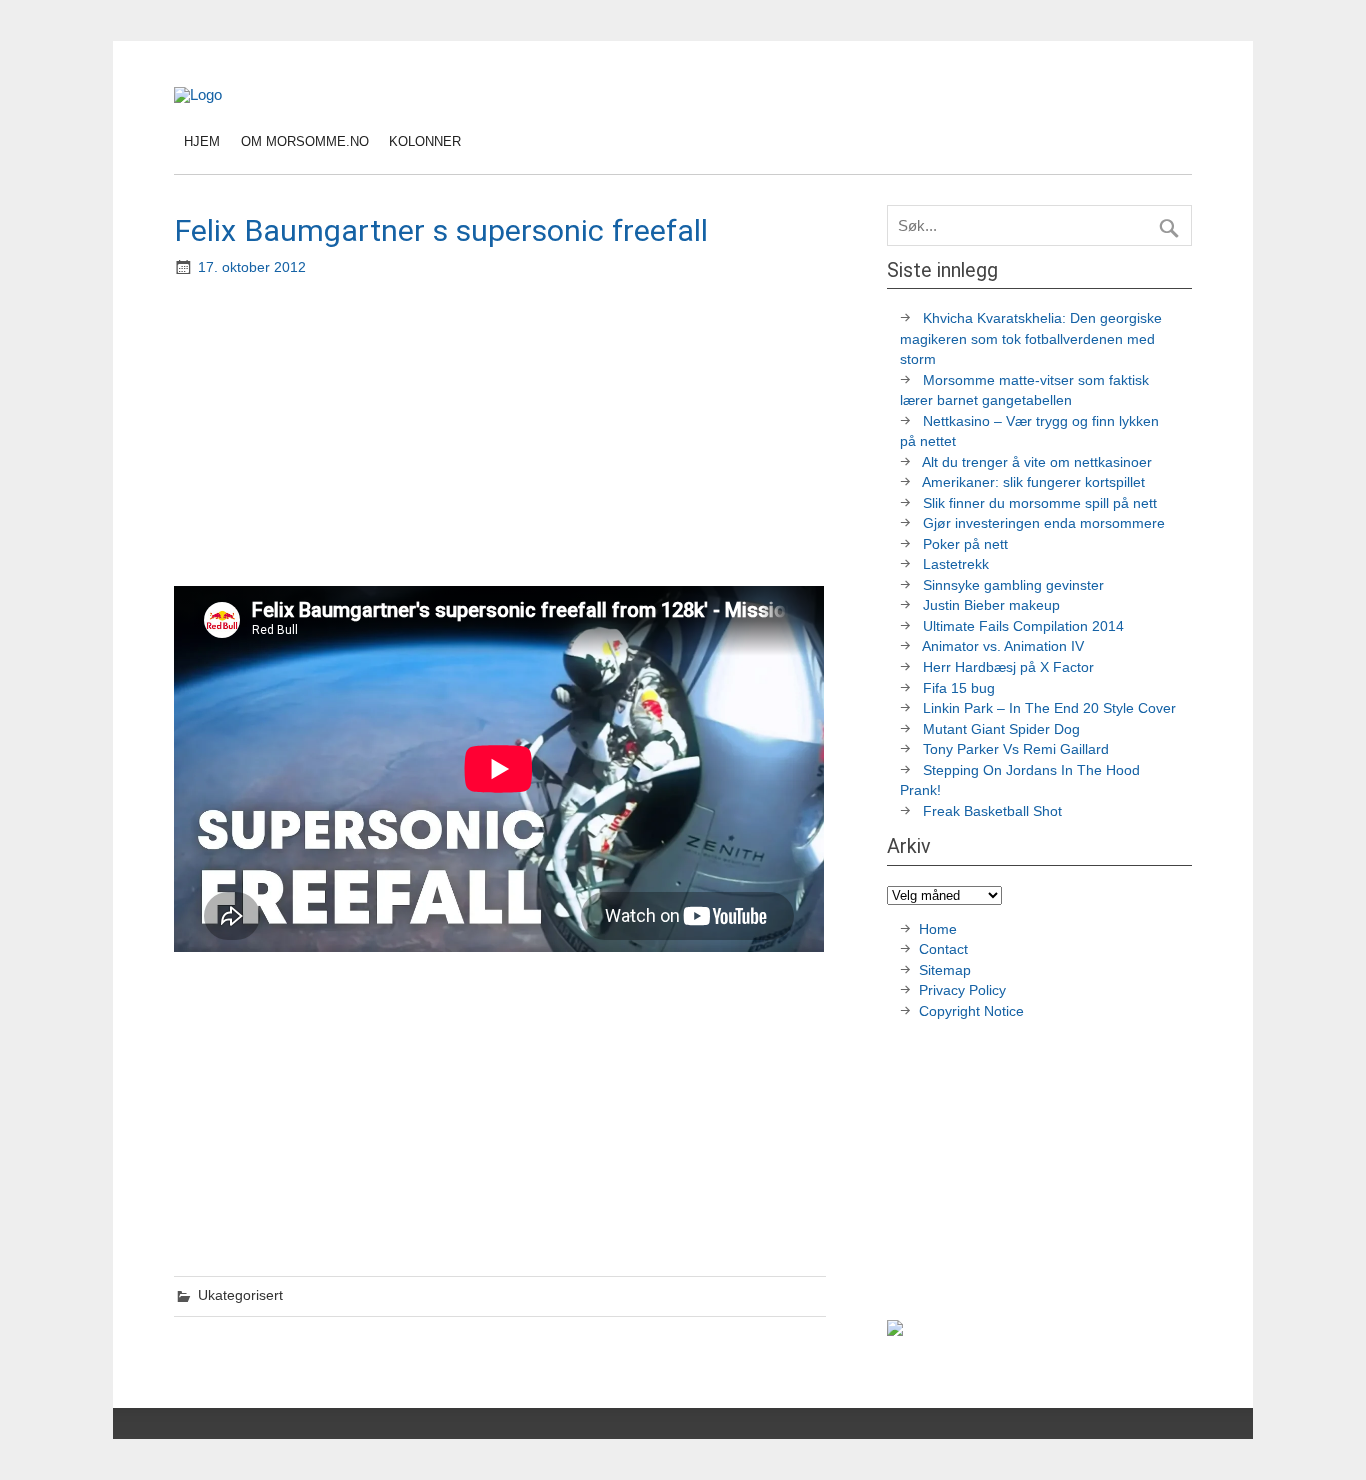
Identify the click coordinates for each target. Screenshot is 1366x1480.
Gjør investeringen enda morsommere (1044, 523)
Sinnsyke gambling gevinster (1013, 585)
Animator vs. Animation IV (1003, 646)
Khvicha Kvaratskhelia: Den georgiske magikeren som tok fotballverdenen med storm (1031, 339)
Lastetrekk (956, 564)
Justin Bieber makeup (991, 605)
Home (938, 929)
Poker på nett (965, 544)
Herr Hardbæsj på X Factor (1008, 667)
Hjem (202, 141)
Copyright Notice (971, 1011)
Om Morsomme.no (305, 141)
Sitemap (945, 970)
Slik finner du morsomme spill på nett (1040, 503)
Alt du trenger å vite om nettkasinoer (1037, 462)
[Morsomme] (198, 94)
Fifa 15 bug (959, 688)
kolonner (425, 141)
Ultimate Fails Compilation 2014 (1023, 626)
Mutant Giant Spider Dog (1001, 729)
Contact (943, 949)
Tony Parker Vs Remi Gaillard (1016, 749)
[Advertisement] (502, 434)
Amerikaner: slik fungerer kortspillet (1033, 482)
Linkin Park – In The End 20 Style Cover (1049, 708)
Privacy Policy (964, 990)
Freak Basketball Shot (992, 811)
